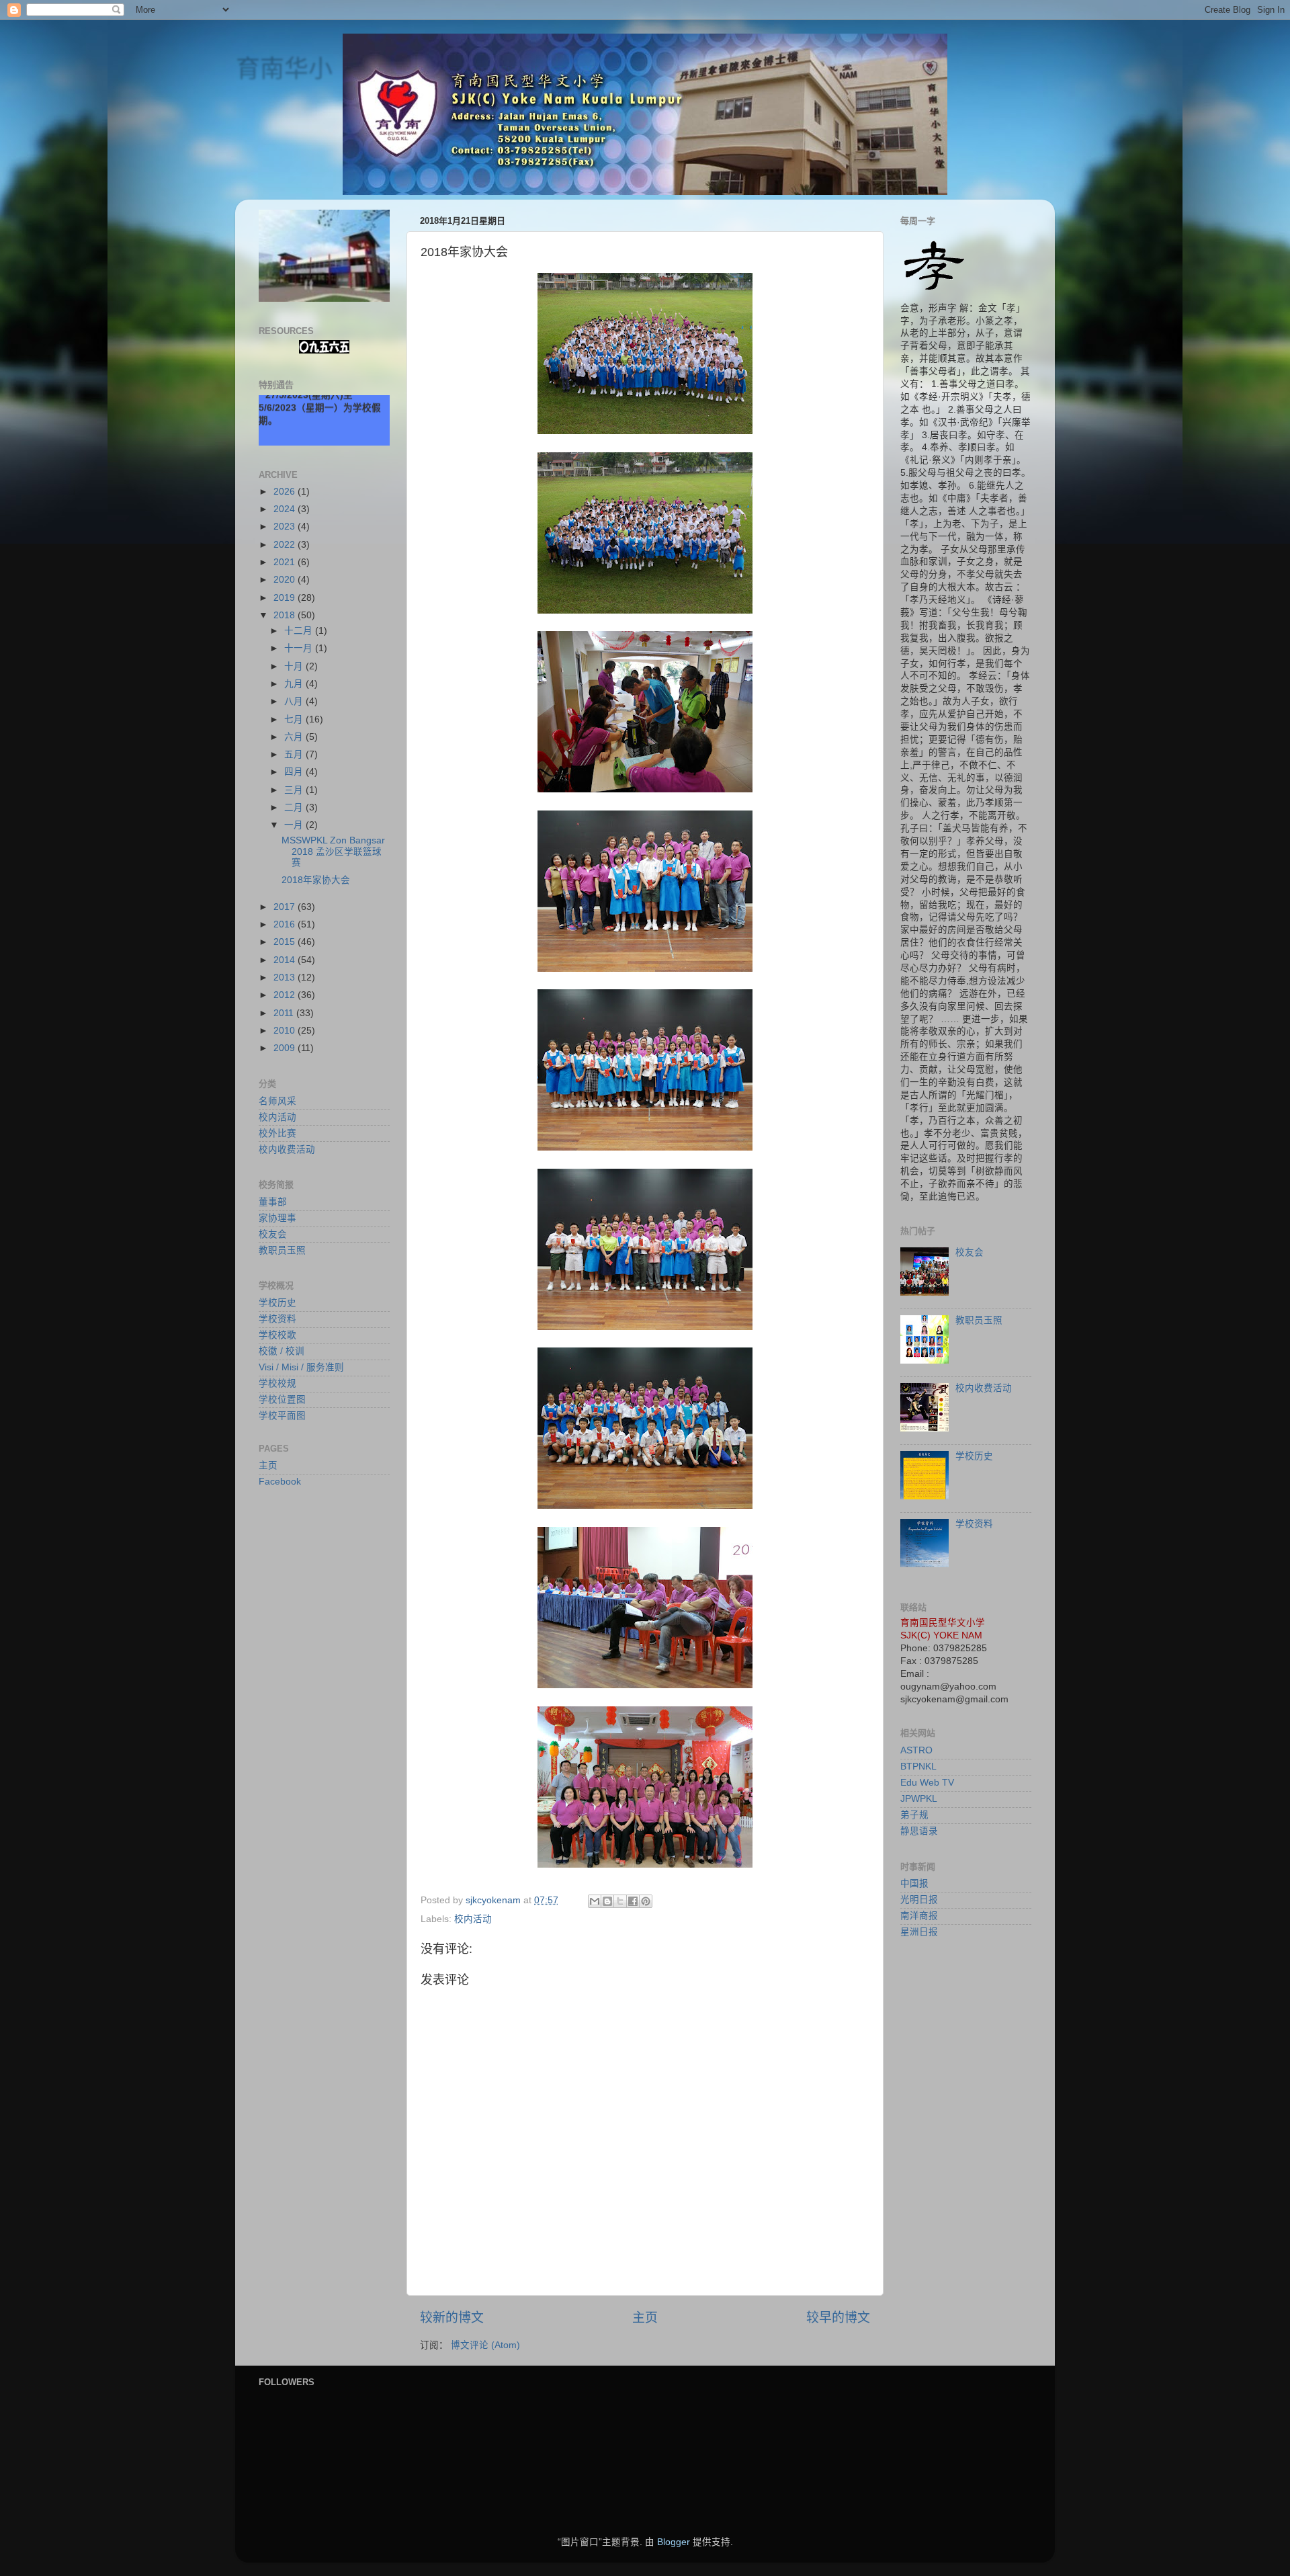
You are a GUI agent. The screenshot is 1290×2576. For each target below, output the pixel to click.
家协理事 (277, 1218)
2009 (286, 1048)
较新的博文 (452, 2318)
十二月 (300, 631)
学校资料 (277, 1319)
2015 (286, 942)
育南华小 (284, 68)
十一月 (300, 648)
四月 (295, 772)
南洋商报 (919, 1916)
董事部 (273, 1202)
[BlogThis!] (607, 1901)
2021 (286, 562)
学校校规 (277, 1383)
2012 (286, 995)
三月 (295, 790)
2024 (286, 509)
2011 (285, 1013)
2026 (286, 492)
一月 (295, 825)
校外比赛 (277, 1133)
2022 (286, 545)
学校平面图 (282, 1416)
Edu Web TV (927, 1783)
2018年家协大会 (316, 880)
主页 (645, 2318)
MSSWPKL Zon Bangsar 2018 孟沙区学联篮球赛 (333, 851)
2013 (286, 978)
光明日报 (919, 1900)
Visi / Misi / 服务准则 (301, 1367)
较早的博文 (838, 2318)
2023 (286, 527)
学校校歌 (277, 1335)
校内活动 (473, 1919)
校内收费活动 (287, 1150)
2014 (286, 960)
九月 (295, 684)
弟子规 (914, 1815)
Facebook (280, 1482)
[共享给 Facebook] (633, 1901)
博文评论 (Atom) (485, 2345)
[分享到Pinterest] (646, 1901)
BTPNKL (918, 1767)
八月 (295, 701)
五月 (295, 754)
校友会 (273, 1234)
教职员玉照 (282, 1250)
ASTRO (916, 1750)
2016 (286, 924)
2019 (286, 598)
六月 (295, 737)
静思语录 (919, 1831)
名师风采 (277, 1101)
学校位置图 (282, 1400)
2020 (286, 580)
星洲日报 (919, 1932)
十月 (295, 666)
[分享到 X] (620, 1901)
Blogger (674, 2542)
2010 (286, 1031)
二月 (295, 807)
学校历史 (277, 1303)
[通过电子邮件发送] (595, 1901)
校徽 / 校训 (282, 1351)
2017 (286, 907)
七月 (295, 719)
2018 (286, 615)
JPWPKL (919, 1799)
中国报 (914, 1883)
